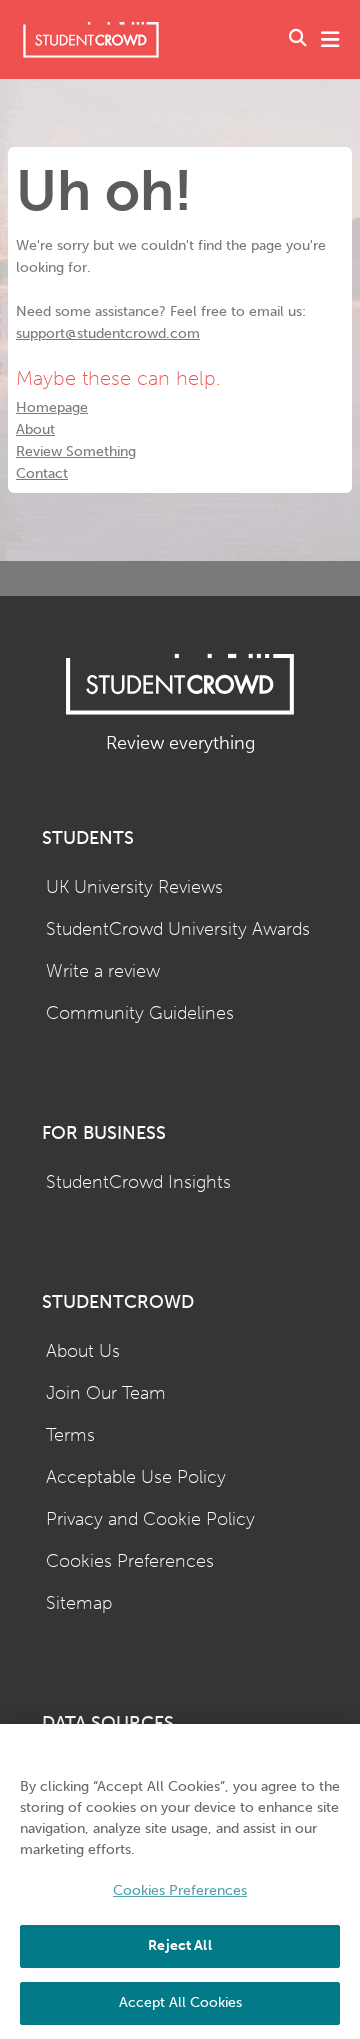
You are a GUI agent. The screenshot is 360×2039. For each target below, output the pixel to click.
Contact (42, 473)
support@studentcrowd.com (108, 333)
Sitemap (79, 1603)
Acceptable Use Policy (136, 1477)
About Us (83, 1351)
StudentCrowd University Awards (178, 929)
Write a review (103, 971)
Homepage (52, 407)
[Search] (298, 40)
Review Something (76, 451)
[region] (180, 1881)
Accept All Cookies (180, 2002)
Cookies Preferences (130, 1561)
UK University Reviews (134, 887)
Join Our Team (106, 1393)
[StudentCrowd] (91, 39)
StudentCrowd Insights (138, 1182)
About (35, 429)
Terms (70, 1435)
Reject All (179, 1945)
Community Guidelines (140, 1013)
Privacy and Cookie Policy (150, 1519)
